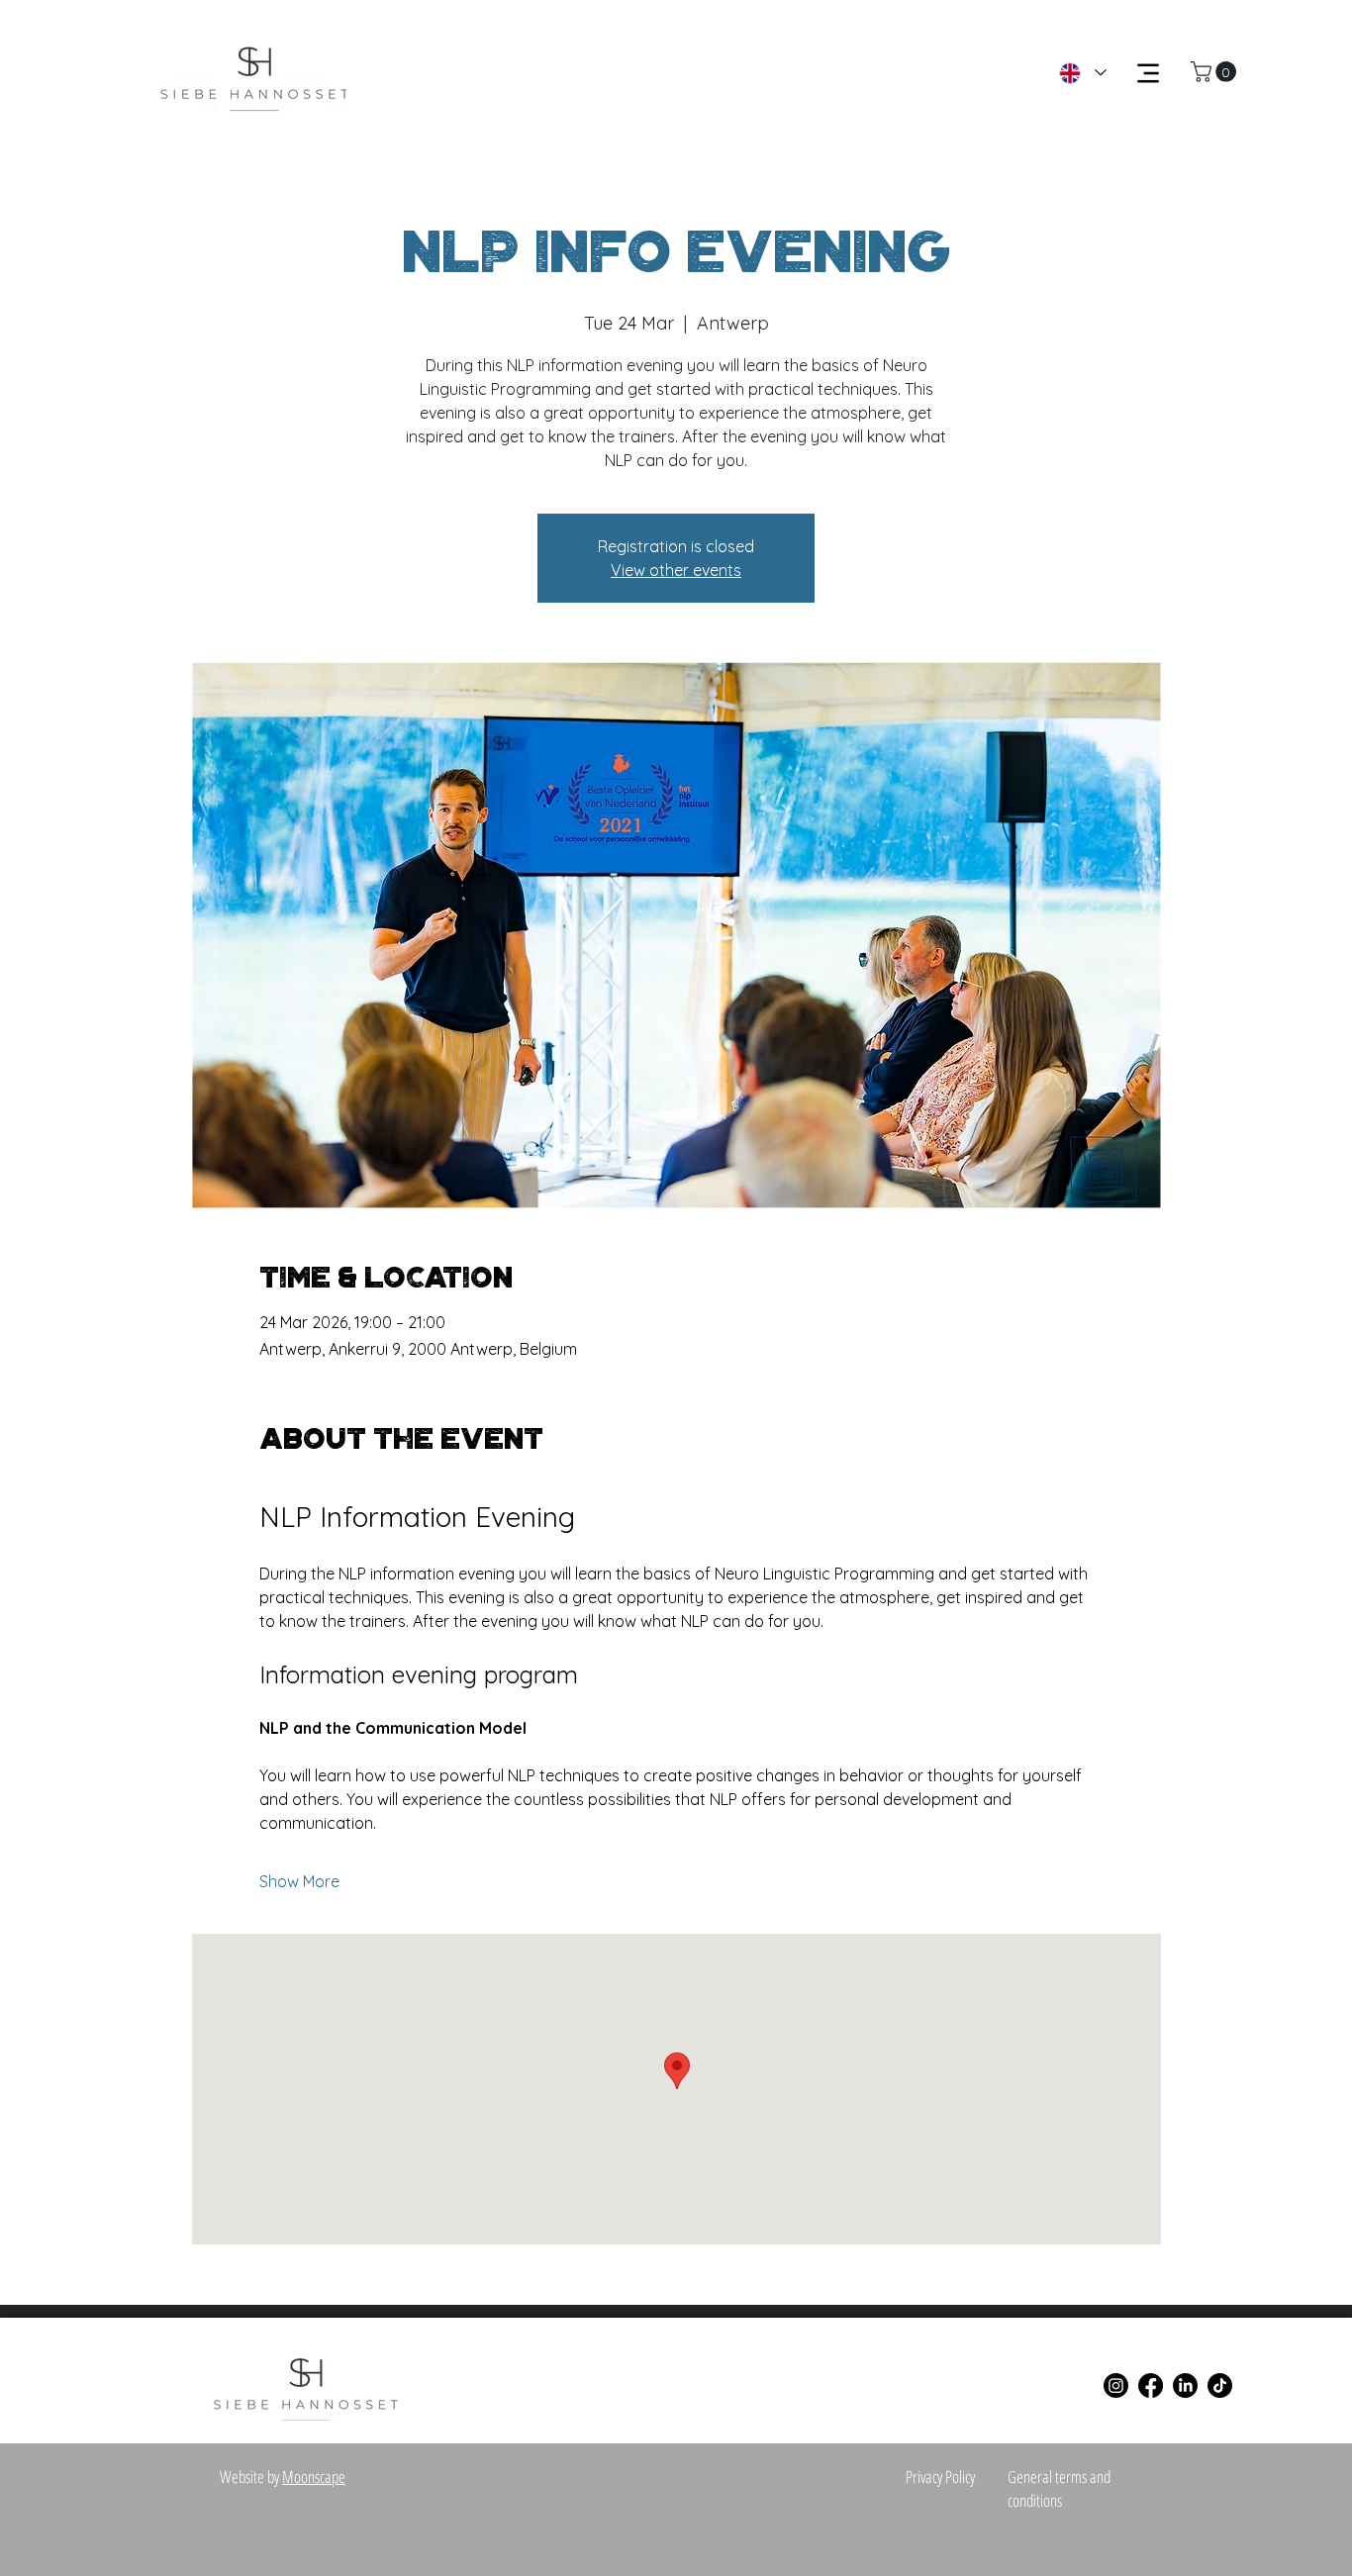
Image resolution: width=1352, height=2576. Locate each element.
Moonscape (314, 2477)
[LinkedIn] (1185, 2385)
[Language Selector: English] (1082, 73)
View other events (676, 570)
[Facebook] (1151, 2385)
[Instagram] (1116, 2385)
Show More (299, 1881)
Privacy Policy (940, 2477)
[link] (1216, 72)
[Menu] (1149, 73)
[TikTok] (1220, 2385)
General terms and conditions (1059, 2488)
